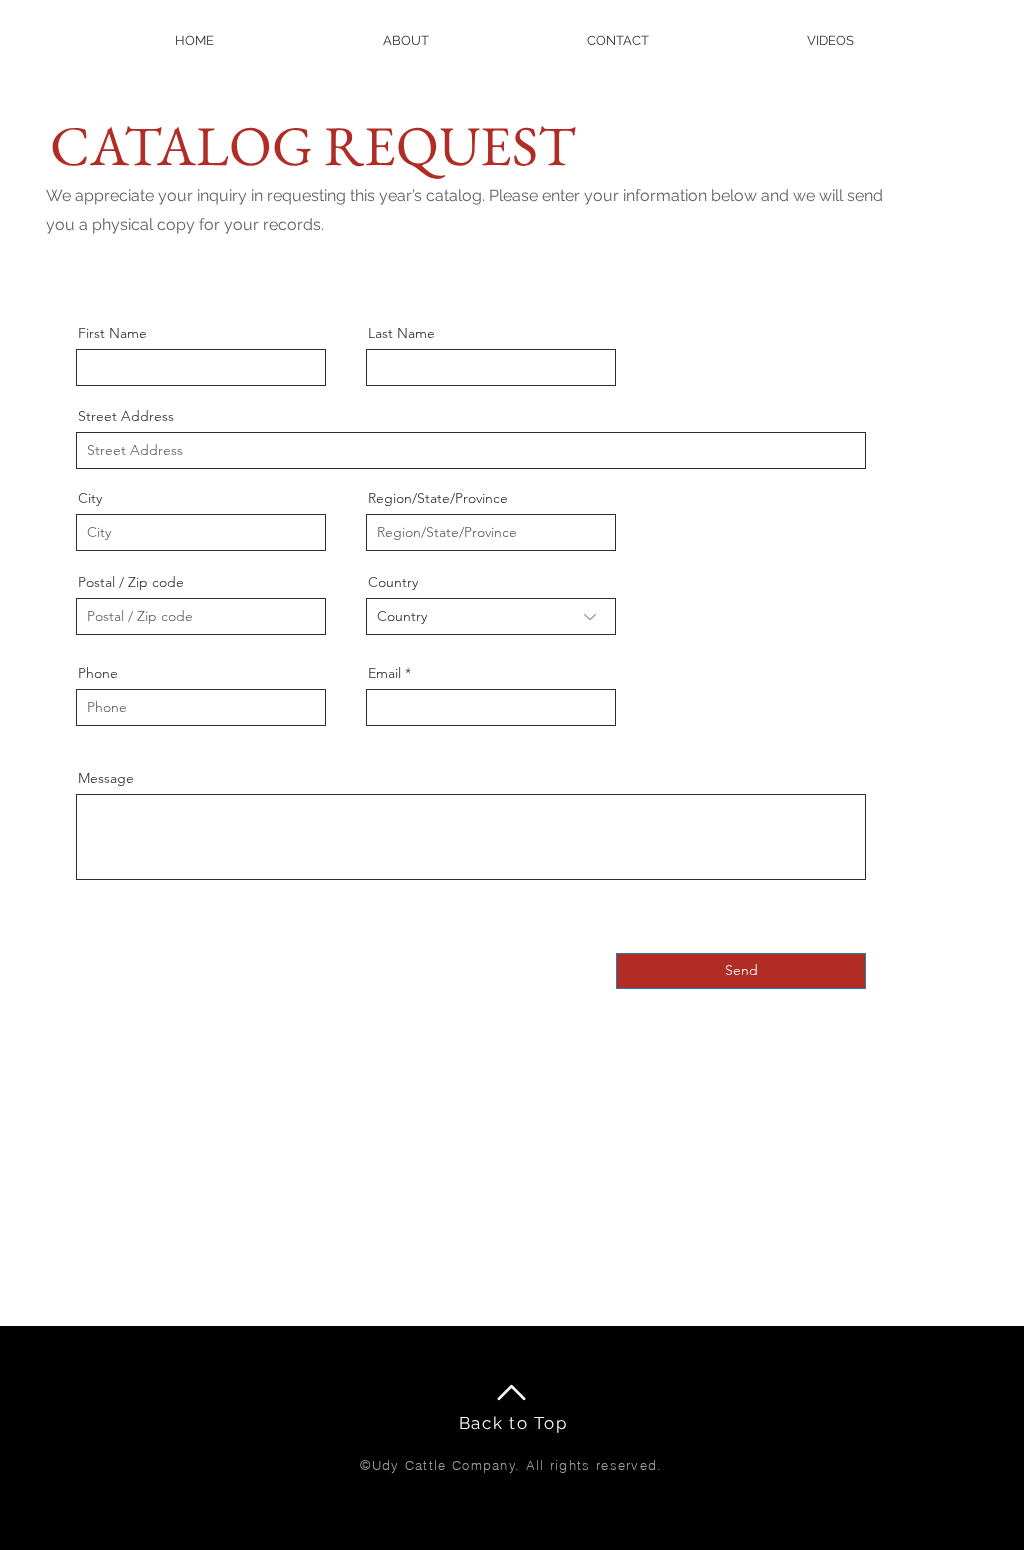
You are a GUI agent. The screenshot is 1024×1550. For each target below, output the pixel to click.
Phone (98, 673)
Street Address (126, 416)
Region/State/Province (438, 498)
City (90, 498)
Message (106, 778)
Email (384, 673)
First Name (112, 333)
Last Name (401, 333)
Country (393, 582)
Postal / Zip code (131, 582)
